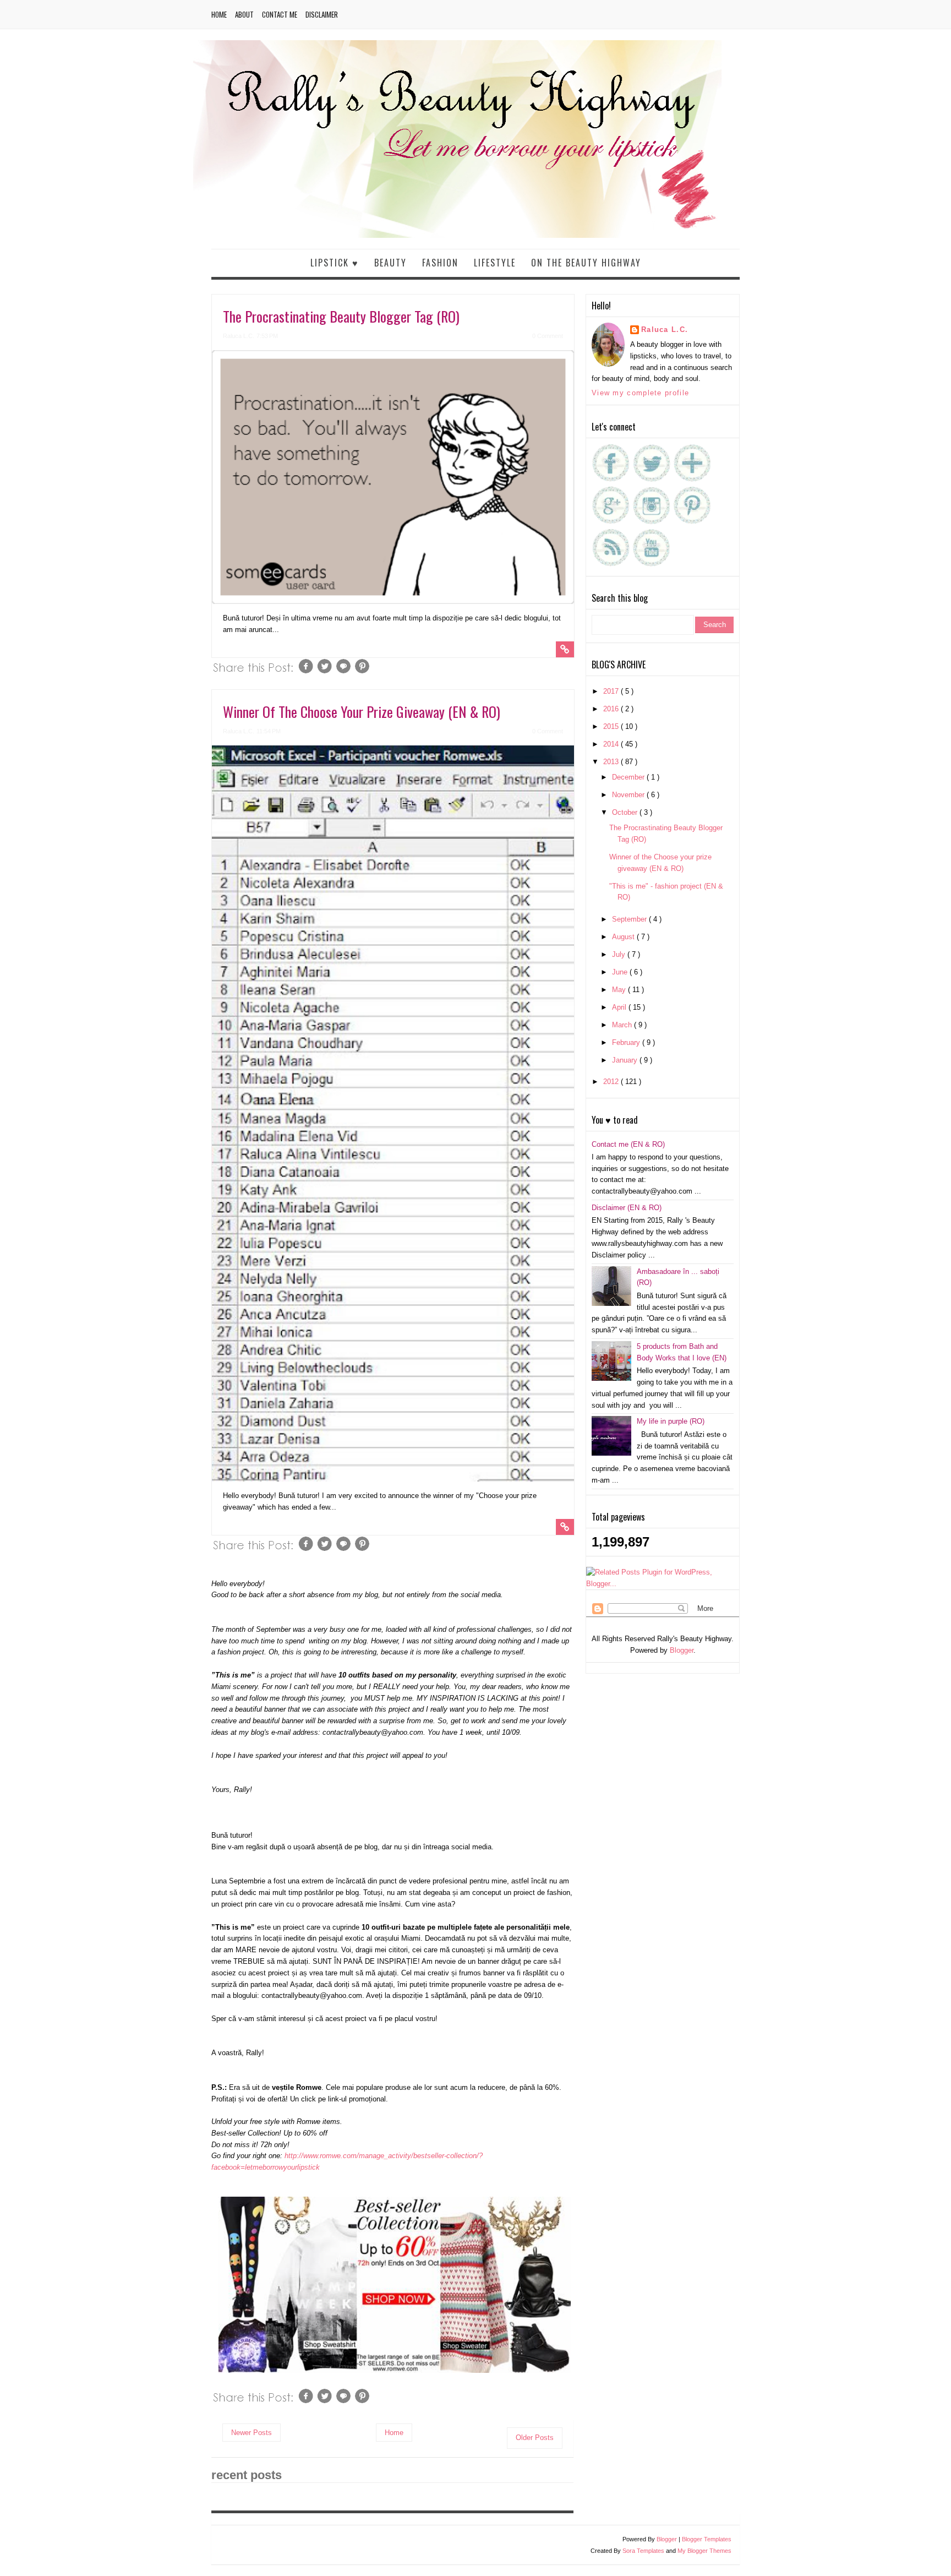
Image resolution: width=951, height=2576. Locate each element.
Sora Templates (643, 2551)
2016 (612, 709)
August (624, 937)
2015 (612, 726)
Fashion (440, 263)
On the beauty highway (586, 263)
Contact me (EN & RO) (628, 1144)
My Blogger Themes (704, 2551)
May (620, 990)
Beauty (390, 263)
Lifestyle (495, 263)
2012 (612, 1082)
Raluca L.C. (665, 330)
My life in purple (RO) (671, 1421)
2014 (612, 744)
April (620, 1007)
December (629, 777)
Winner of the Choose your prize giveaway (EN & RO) (362, 712)
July (620, 954)
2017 (612, 691)
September (630, 919)
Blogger (682, 1650)
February (627, 1042)
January (626, 1060)
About (244, 14)
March (623, 1025)
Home (219, 14)
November (629, 795)
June (621, 972)
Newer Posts (252, 2433)
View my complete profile (640, 393)
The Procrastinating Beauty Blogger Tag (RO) (341, 316)
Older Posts (535, 2438)
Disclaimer (322, 14)
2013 (612, 762)
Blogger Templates (707, 2539)
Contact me (280, 14)
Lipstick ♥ (335, 263)
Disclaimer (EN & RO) (627, 1208)
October (626, 812)
